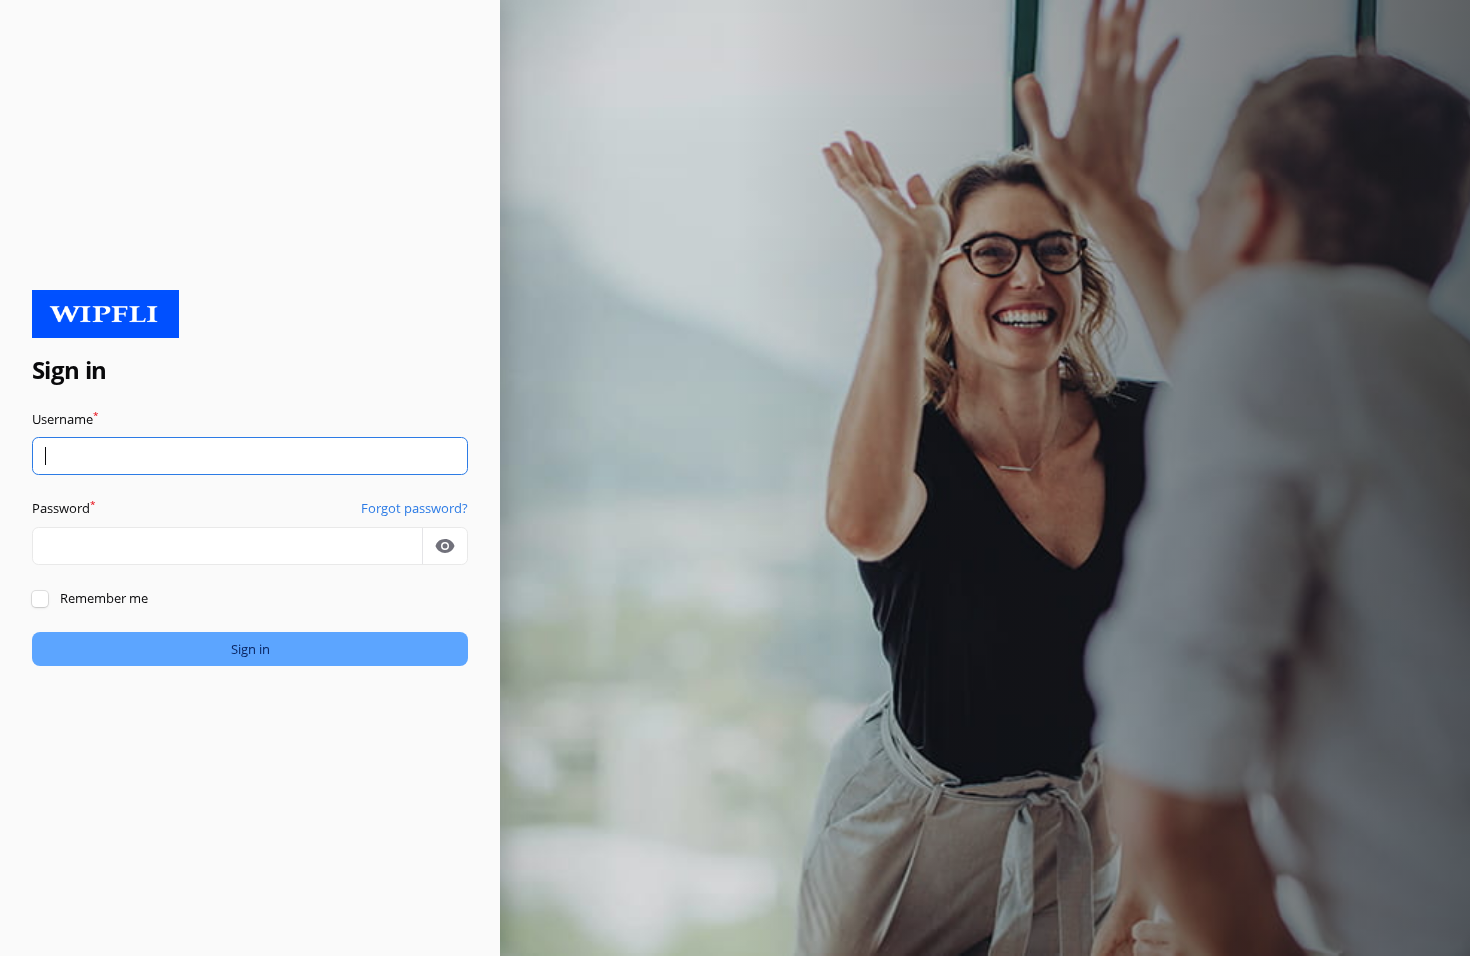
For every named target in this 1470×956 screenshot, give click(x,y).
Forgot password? (414, 508)
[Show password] (445, 546)
